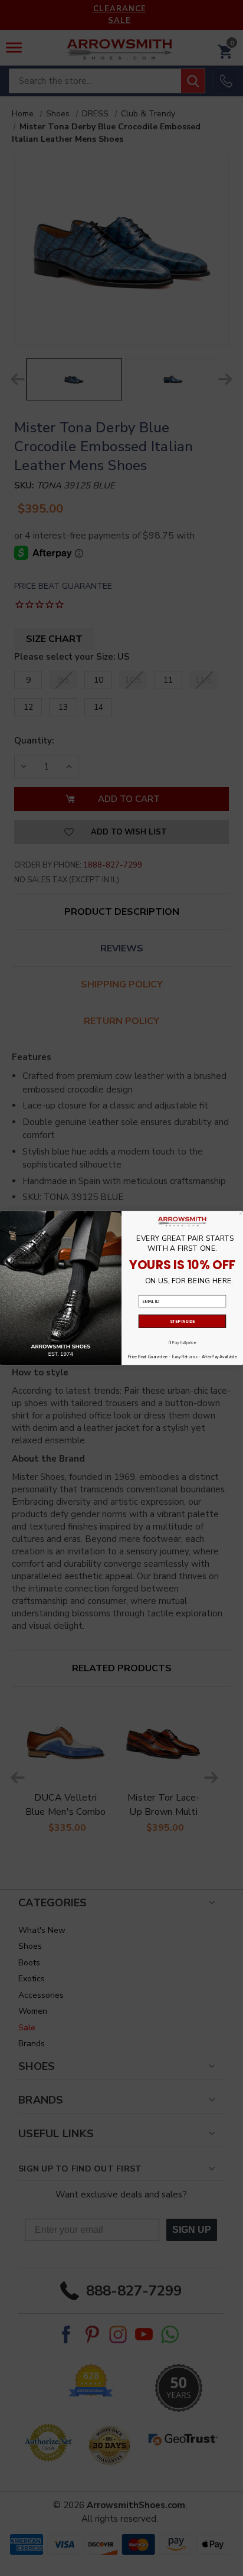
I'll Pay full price (183, 1343)
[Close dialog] (241, 1214)
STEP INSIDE (183, 1321)
